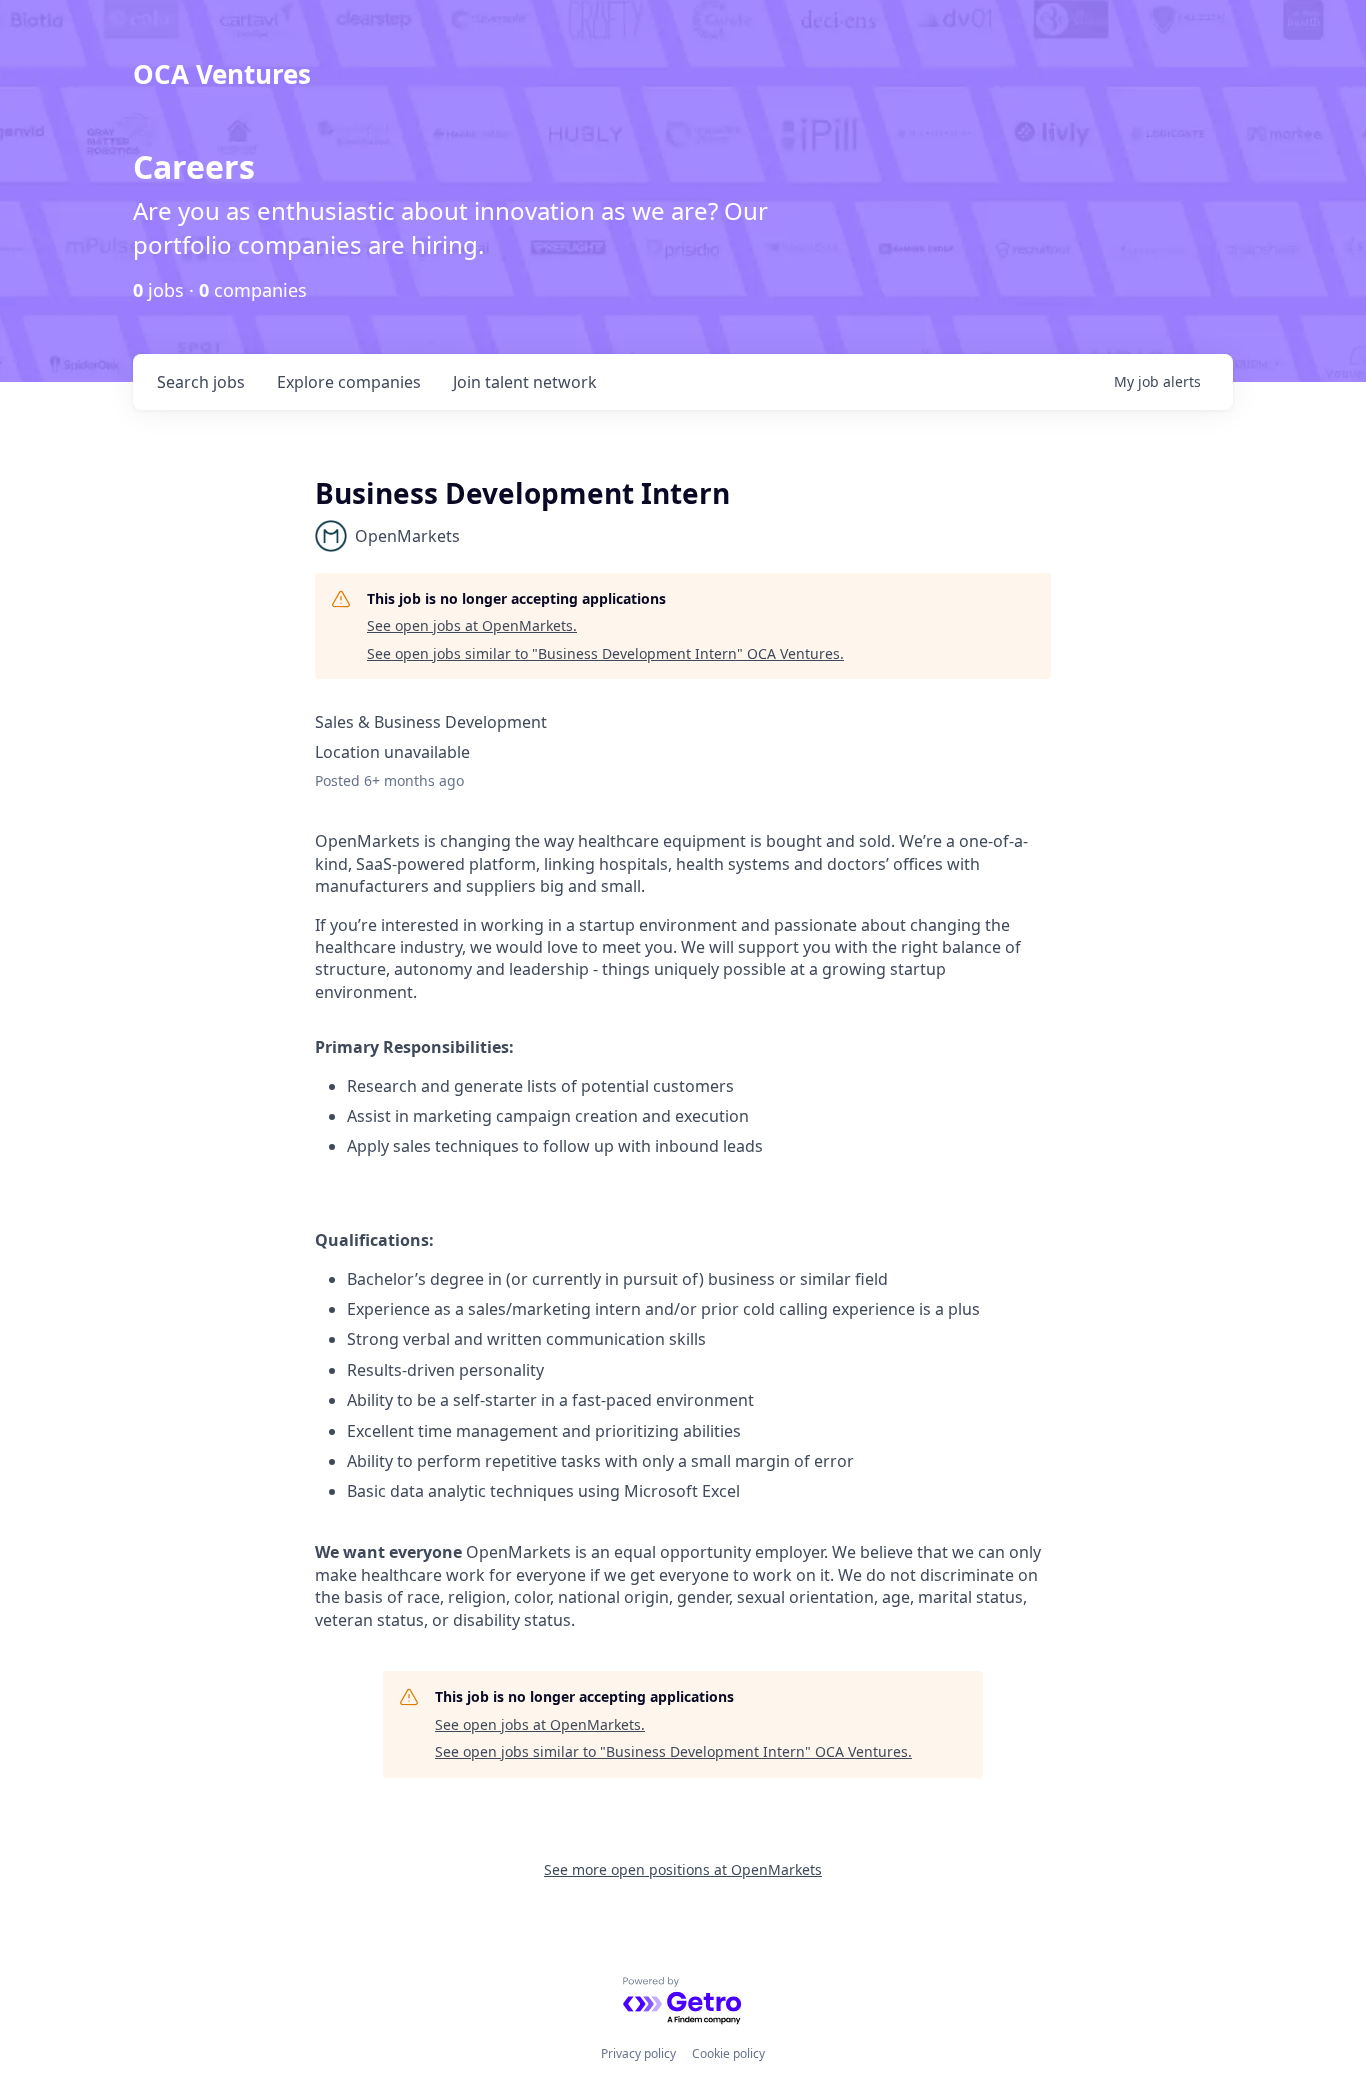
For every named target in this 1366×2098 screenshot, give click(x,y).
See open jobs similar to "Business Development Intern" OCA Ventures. (605, 653)
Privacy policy (638, 2053)
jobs (201, 382)
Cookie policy (728, 2053)
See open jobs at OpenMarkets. (472, 625)
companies (349, 382)
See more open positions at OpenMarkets (683, 1869)
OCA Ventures (222, 74)
